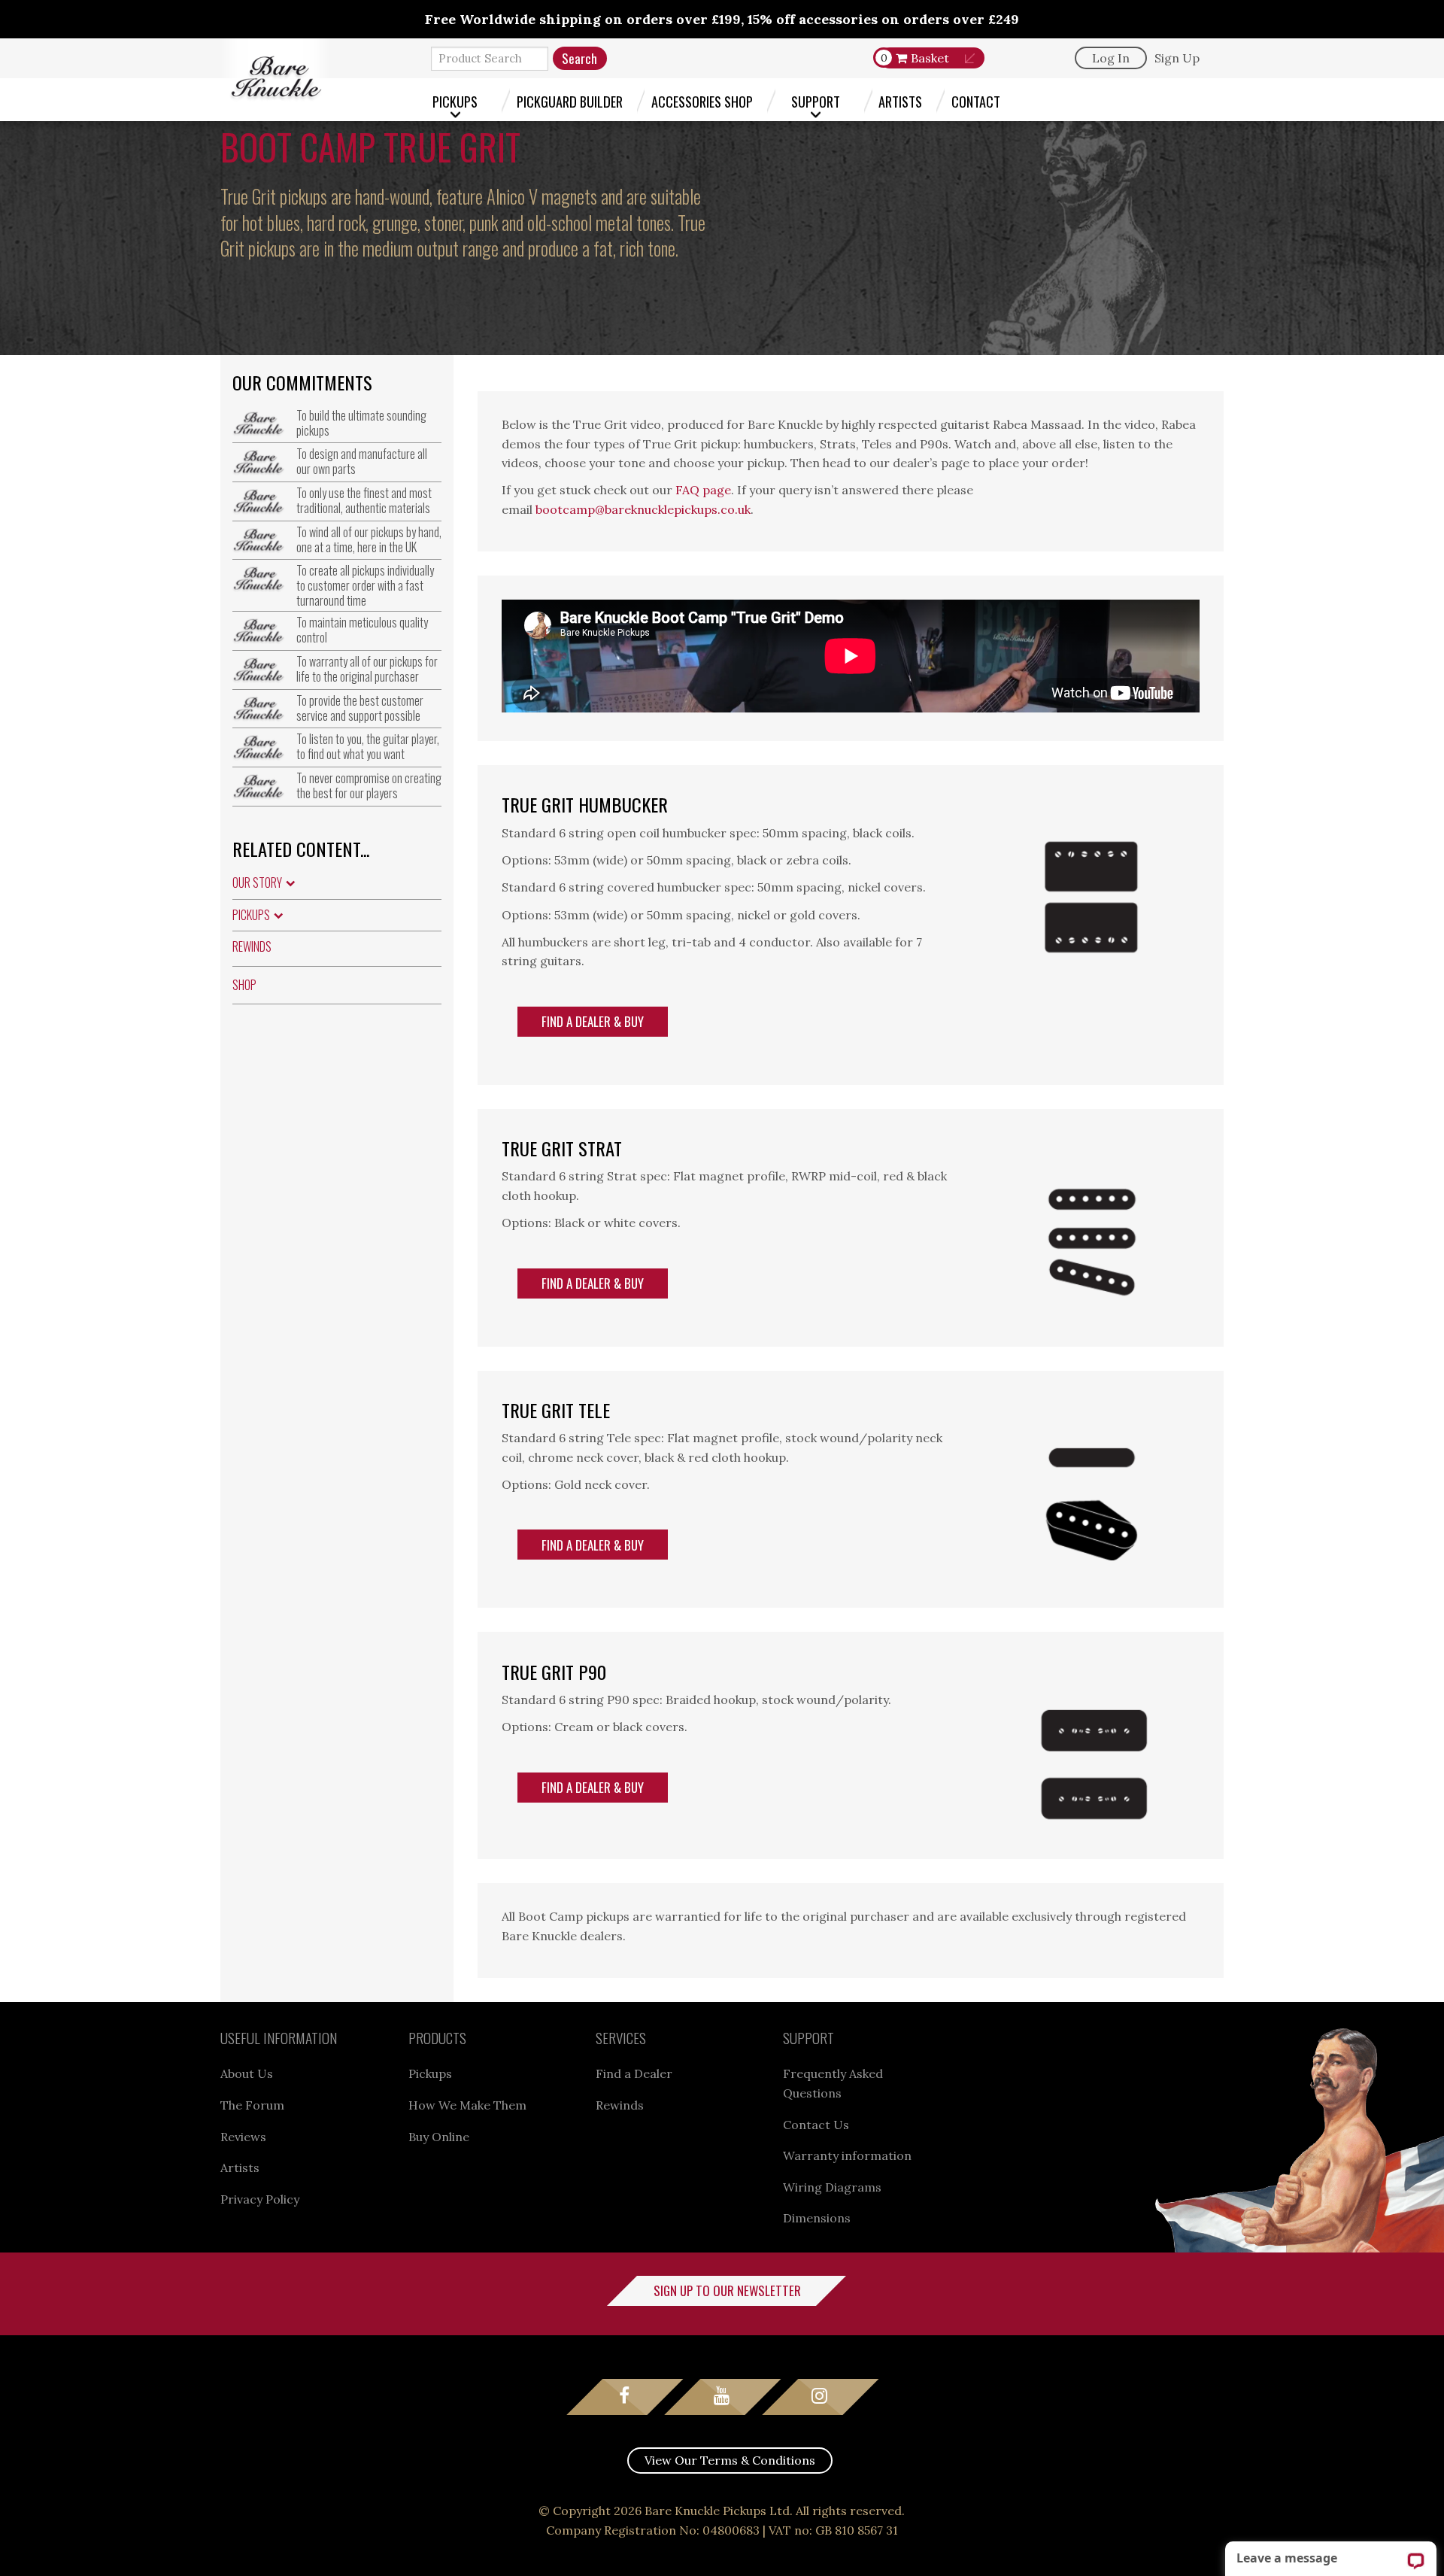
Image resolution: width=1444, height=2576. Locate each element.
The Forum (252, 2105)
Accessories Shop (702, 101)
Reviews (243, 2137)
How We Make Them (467, 2105)
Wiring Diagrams (832, 2187)
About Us (247, 2073)
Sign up (1177, 58)
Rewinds (252, 946)
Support (816, 101)
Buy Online (439, 2137)
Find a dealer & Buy (593, 1021)
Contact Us (816, 2125)
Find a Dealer (634, 2073)
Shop (244, 985)
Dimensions (817, 2218)
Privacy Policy (260, 2199)
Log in (1111, 58)
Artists (900, 101)
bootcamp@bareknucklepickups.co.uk (643, 509)
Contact (976, 101)
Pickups (455, 101)
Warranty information (847, 2155)
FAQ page (703, 490)
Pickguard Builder (570, 101)
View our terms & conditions (730, 2460)
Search (579, 58)
